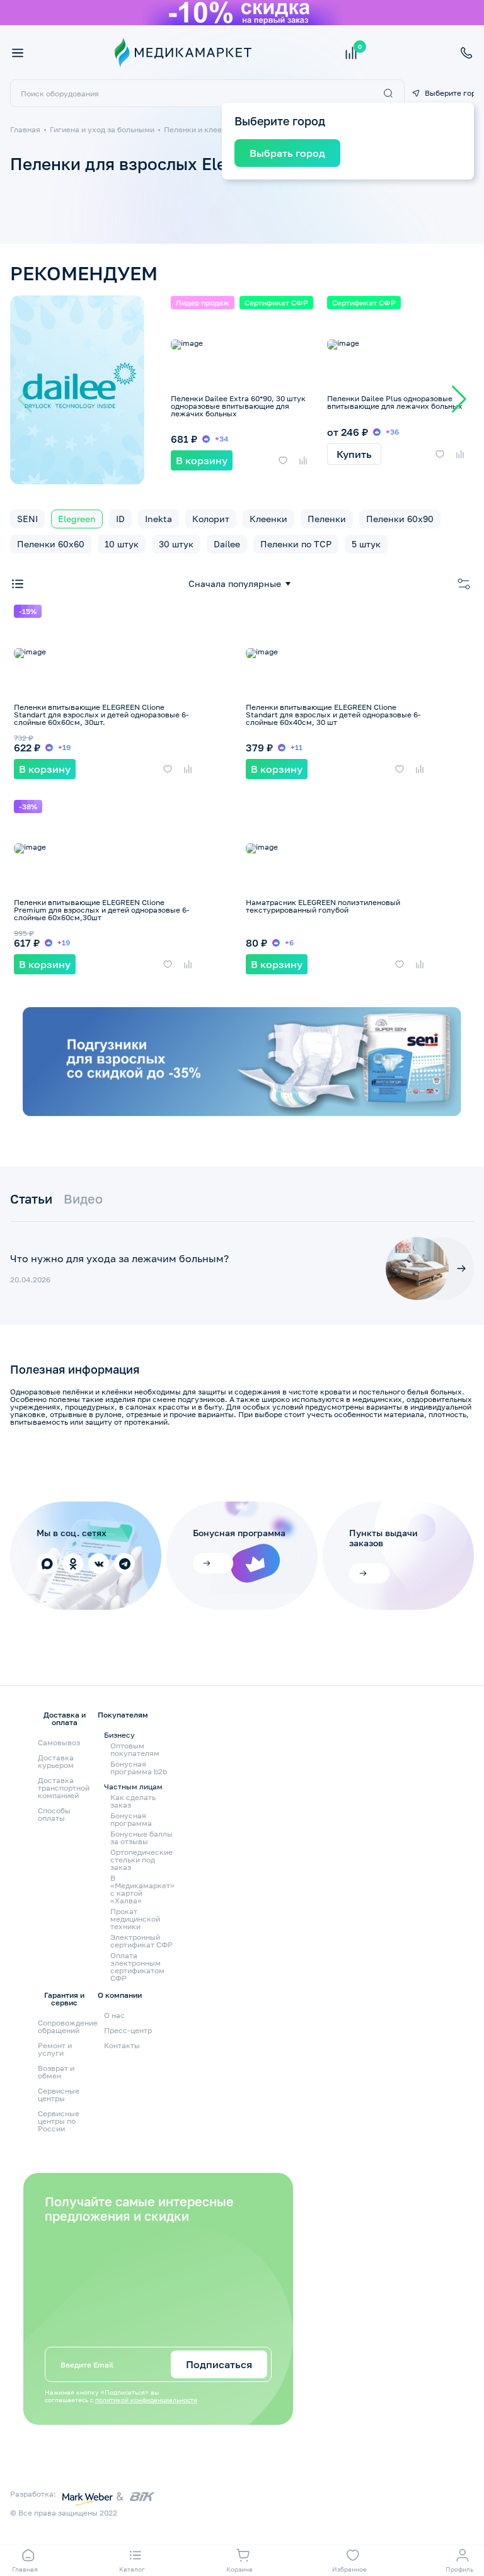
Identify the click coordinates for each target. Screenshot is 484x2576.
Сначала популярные (235, 584)
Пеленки (327, 519)
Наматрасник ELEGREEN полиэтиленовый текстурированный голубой (323, 906)
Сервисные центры (59, 2094)
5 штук (366, 544)
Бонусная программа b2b (139, 1768)
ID (120, 519)
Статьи (31, 1199)
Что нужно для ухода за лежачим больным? (119, 1258)
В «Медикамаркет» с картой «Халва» (142, 1889)
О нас (114, 2015)
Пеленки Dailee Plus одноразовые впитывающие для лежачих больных (395, 402)
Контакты (122, 2045)
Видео (83, 1199)
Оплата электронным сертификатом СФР (137, 1967)
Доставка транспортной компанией (64, 1788)
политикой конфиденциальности (146, 2400)
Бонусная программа (131, 1820)
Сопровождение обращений (68, 2026)
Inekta (158, 519)
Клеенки (268, 519)
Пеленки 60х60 (51, 544)
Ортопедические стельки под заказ (141, 1860)
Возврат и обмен (56, 2072)
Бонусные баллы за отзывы (141, 1838)
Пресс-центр (128, 2030)
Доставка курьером (56, 1761)
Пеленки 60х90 (400, 519)
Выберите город (449, 93)
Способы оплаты (54, 1814)
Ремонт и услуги (55, 2049)
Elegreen (77, 519)
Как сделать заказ (133, 1801)
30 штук (176, 544)
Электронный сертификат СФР (141, 1941)
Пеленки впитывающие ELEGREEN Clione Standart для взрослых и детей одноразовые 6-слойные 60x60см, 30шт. (101, 715)
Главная (25, 129)
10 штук (122, 544)
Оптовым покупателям (135, 1750)
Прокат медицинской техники (135, 1919)
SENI (27, 519)
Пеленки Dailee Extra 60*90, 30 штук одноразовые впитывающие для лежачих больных (238, 406)
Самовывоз (59, 1742)
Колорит (211, 519)
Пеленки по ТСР (296, 544)
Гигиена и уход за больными (102, 129)
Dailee (227, 544)
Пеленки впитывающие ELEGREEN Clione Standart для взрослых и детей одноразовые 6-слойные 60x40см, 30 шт (333, 715)
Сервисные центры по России (59, 2121)
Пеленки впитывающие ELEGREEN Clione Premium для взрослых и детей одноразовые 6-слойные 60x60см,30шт (102, 910)
